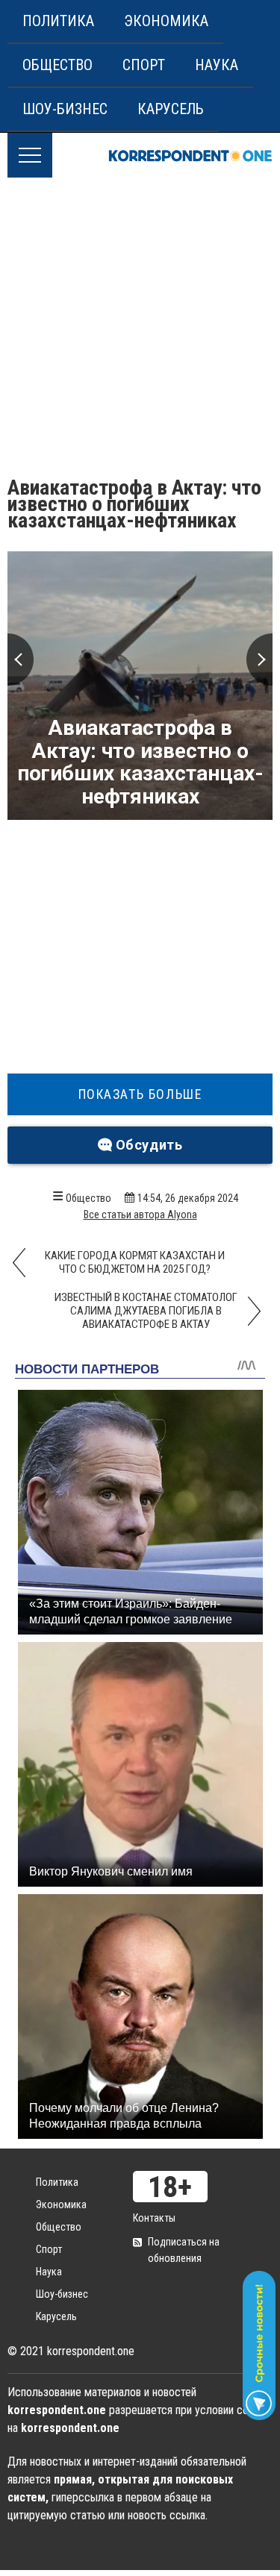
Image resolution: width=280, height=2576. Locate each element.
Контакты (154, 2218)
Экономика (166, 21)
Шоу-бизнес (65, 109)
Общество (57, 65)
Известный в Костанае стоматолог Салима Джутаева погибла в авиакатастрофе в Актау (146, 1311)
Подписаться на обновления (184, 2250)
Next (259, 659)
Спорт (144, 65)
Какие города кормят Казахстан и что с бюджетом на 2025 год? (135, 1262)
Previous (21, 659)
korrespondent (190, 155)
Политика (58, 21)
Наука (217, 65)
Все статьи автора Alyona (140, 1215)
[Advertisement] (140, 325)
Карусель (171, 109)
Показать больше (140, 1094)
